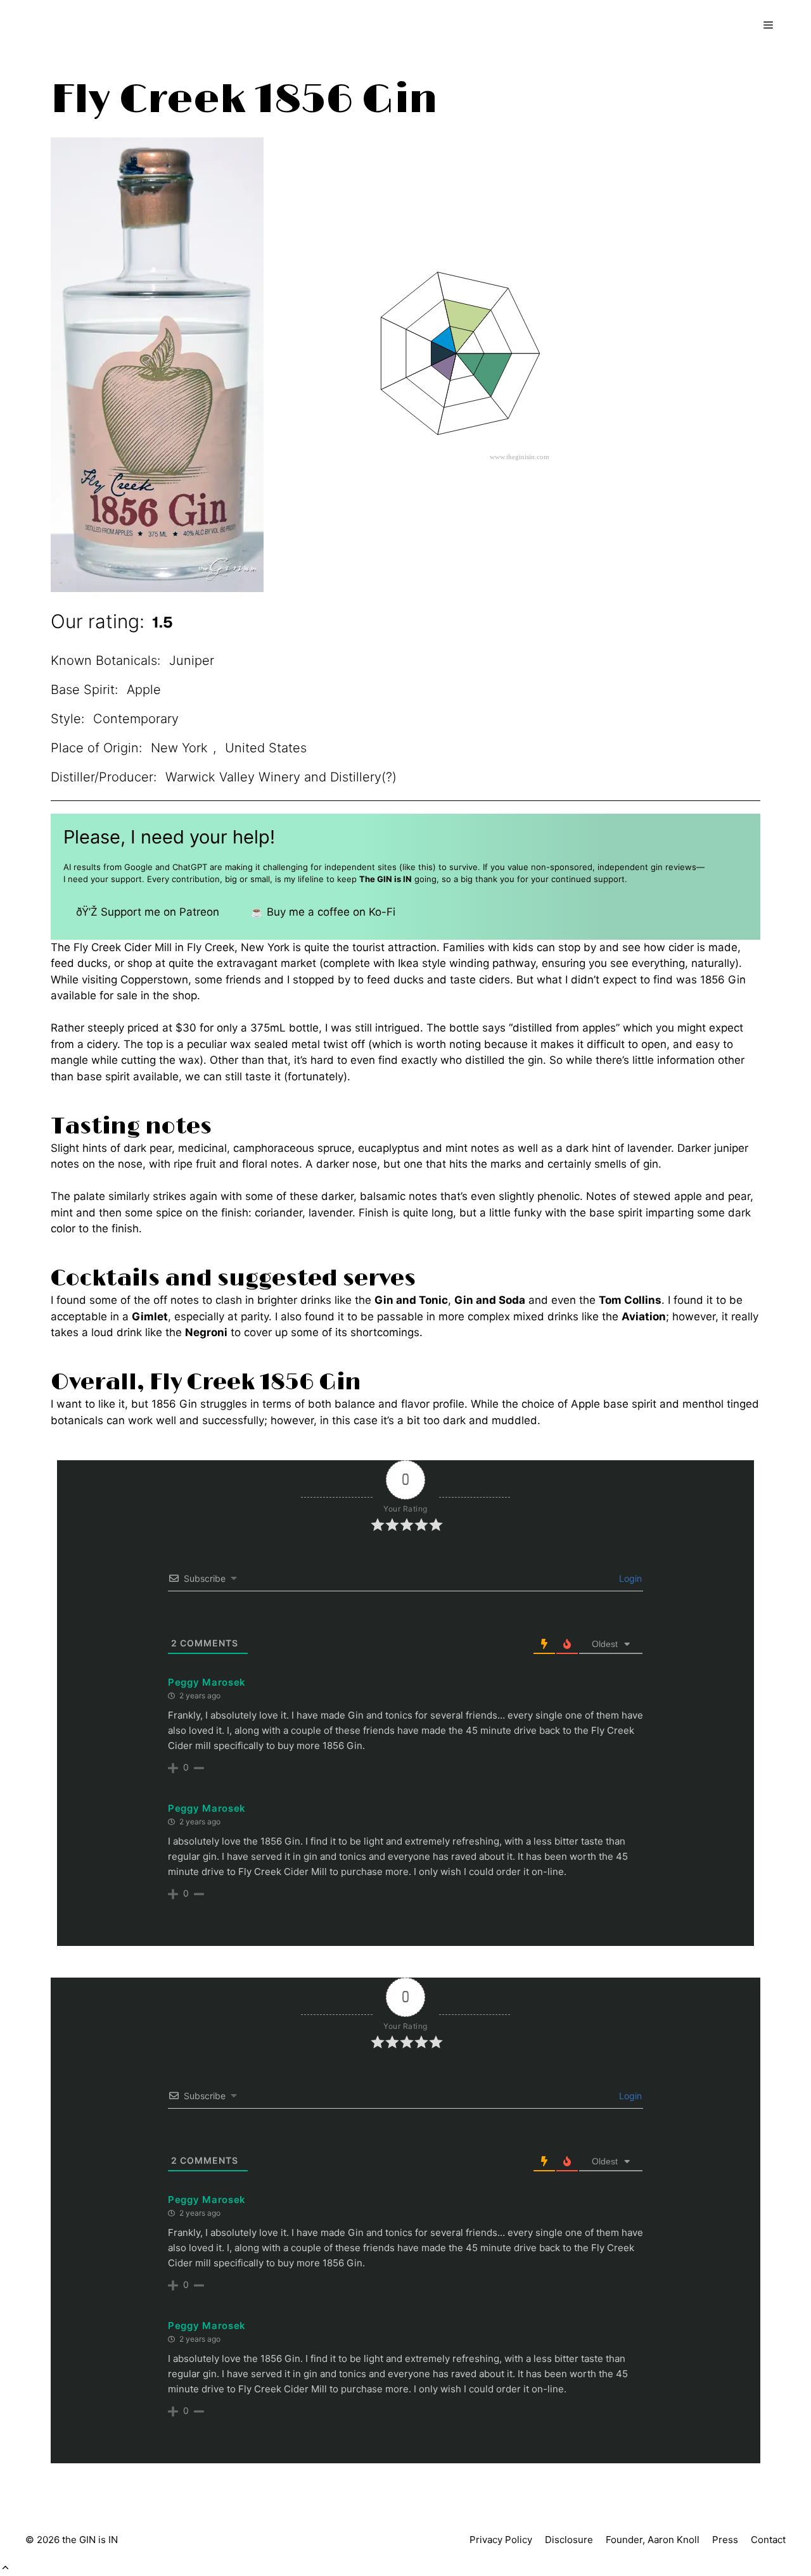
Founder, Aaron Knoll (653, 2540)
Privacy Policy (501, 2540)
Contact (768, 2540)
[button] (5, 2568)
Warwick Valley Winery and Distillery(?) (281, 777)
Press (725, 2540)
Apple (144, 690)
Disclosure (569, 2540)
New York (179, 748)
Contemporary (136, 719)
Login (629, 1578)
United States (266, 748)
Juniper (192, 660)
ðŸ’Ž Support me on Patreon (148, 912)
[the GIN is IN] (80, 25)
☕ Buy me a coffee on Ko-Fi (323, 912)
